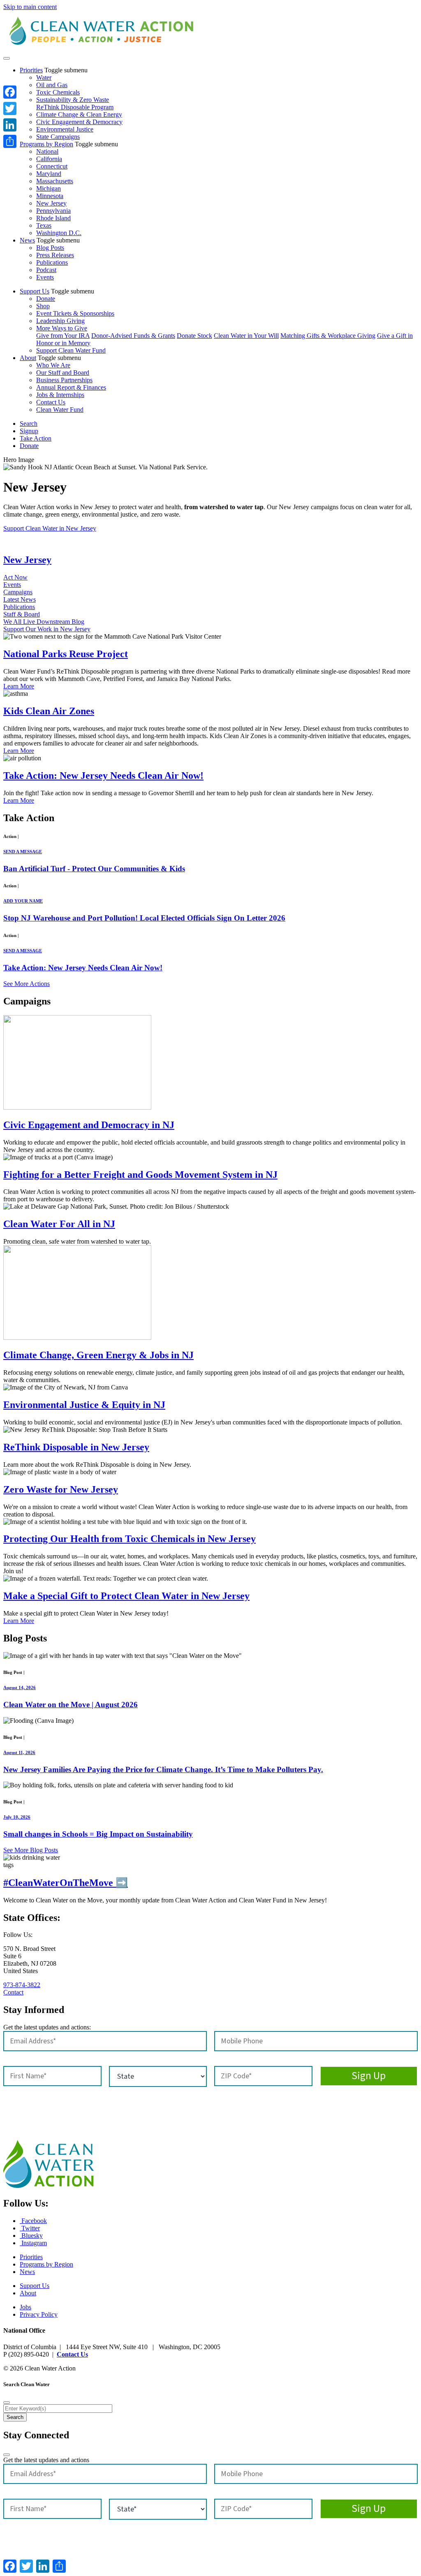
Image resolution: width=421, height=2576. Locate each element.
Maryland (49, 174)
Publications (52, 262)
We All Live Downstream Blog (44, 622)
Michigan (49, 188)
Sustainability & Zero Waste (73, 100)
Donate (46, 299)
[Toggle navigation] (7, 58)
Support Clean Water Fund (71, 350)
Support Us (35, 291)
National (47, 151)
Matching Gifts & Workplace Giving (328, 336)
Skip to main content (30, 7)
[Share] (10, 141)
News (27, 240)
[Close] (7, 2403)
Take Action (36, 438)
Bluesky (31, 2236)
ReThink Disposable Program (75, 107)
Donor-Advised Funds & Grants (133, 336)
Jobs (25, 2307)
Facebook (33, 2221)
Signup (29, 431)
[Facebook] (10, 92)
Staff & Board (22, 614)
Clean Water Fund (60, 410)
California (49, 159)
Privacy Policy (39, 2314)
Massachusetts (55, 181)
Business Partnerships (64, 380)
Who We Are (53, 365)
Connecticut (52, 166)
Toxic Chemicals (58, 92)
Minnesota (50, 196)
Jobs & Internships (60, 395)
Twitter (30, 2228)
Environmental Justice (65, 129)
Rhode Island (53, 218)
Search (29, 424)
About (28, 358)
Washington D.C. (59, 233)
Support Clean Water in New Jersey (50, 528)
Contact (13, 1992)
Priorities (31, 70)
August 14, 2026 (20, 1687)
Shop (43, 306)
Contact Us (51, 402)
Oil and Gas (52, 85)
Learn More (19, 686)
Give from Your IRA (63, 336)
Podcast (46, 270)
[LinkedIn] (10, 125)
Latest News (20, 599)
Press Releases (55, 255)
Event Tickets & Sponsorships (75, 313)
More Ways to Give (62, 328)
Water (44, 77)
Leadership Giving (60, 321)
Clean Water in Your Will (246, 336)
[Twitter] (10, 108)
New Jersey (51, 203)
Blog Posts (50, 248)
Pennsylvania (53, 211)
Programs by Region (46, 144)
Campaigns (18, 592)
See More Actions (27, 984)
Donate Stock (194, 336)
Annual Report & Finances (71, 387)
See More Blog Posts (31, 1850)
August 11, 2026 (19, 1752)
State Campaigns (58, 137)
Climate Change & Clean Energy (79, 114)
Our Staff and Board (63, 373)
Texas (44, 225)
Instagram (33, 2243)
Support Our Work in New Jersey (47, 629)
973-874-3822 (22, 1985)
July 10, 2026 (17, 1817)
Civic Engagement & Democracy (79, 122)
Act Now (15, 577)
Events (45, 277)
